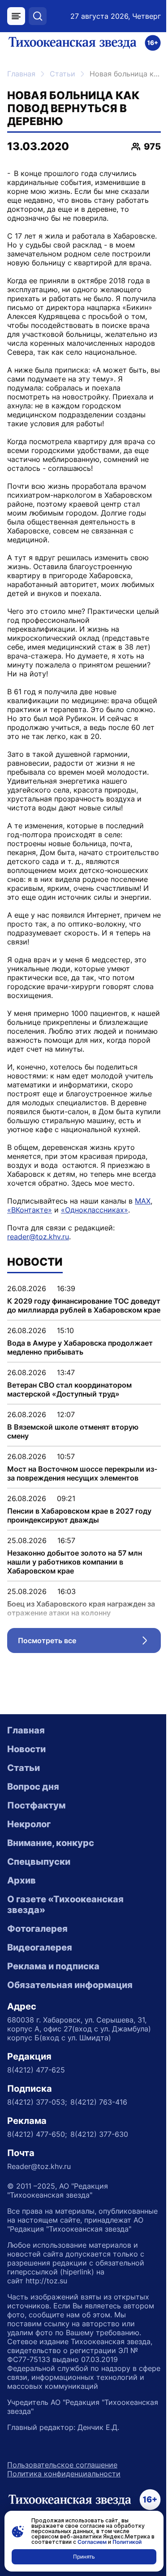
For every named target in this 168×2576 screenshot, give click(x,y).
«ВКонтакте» (30, 1210)
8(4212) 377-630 (99, 2134)
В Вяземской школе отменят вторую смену (73, 1431)
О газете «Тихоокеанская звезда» (65, 1905)
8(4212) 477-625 (36, 2070)
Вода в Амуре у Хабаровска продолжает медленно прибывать (80, 1347)
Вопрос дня (33, 1787)
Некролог (29, 1824)
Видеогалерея (40, 1947)
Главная (21, 74)
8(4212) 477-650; (37, 2134)
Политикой (127, 2542)
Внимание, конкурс (51, 1843)
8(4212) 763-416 (99, 2102)
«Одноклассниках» (95, 1210)
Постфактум (36, 1805)
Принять (84, 2557)
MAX (143, 1201)
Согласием (92, 2542)
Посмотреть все (89, 1643)
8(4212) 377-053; (37, 2102)
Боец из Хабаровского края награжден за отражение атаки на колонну (81, 1608)
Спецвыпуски (39, 1862)
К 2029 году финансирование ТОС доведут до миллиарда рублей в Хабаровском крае (84, 1305)
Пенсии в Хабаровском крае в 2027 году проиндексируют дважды (79, 1515)
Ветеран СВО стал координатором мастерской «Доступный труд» (69, 1389)
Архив (22, 1880)
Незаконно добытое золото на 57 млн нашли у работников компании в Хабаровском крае (75, 1562)
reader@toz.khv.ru (38, 1237)
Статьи (62, 74)
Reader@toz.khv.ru (39, 2166)
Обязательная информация (70, 1985)
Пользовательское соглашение (62, 2465)
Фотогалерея (37, 1929)
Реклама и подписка (53, 1966)
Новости (26, 1749)
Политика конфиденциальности (64, 2474)
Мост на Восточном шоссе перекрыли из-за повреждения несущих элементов (82, 1473)
